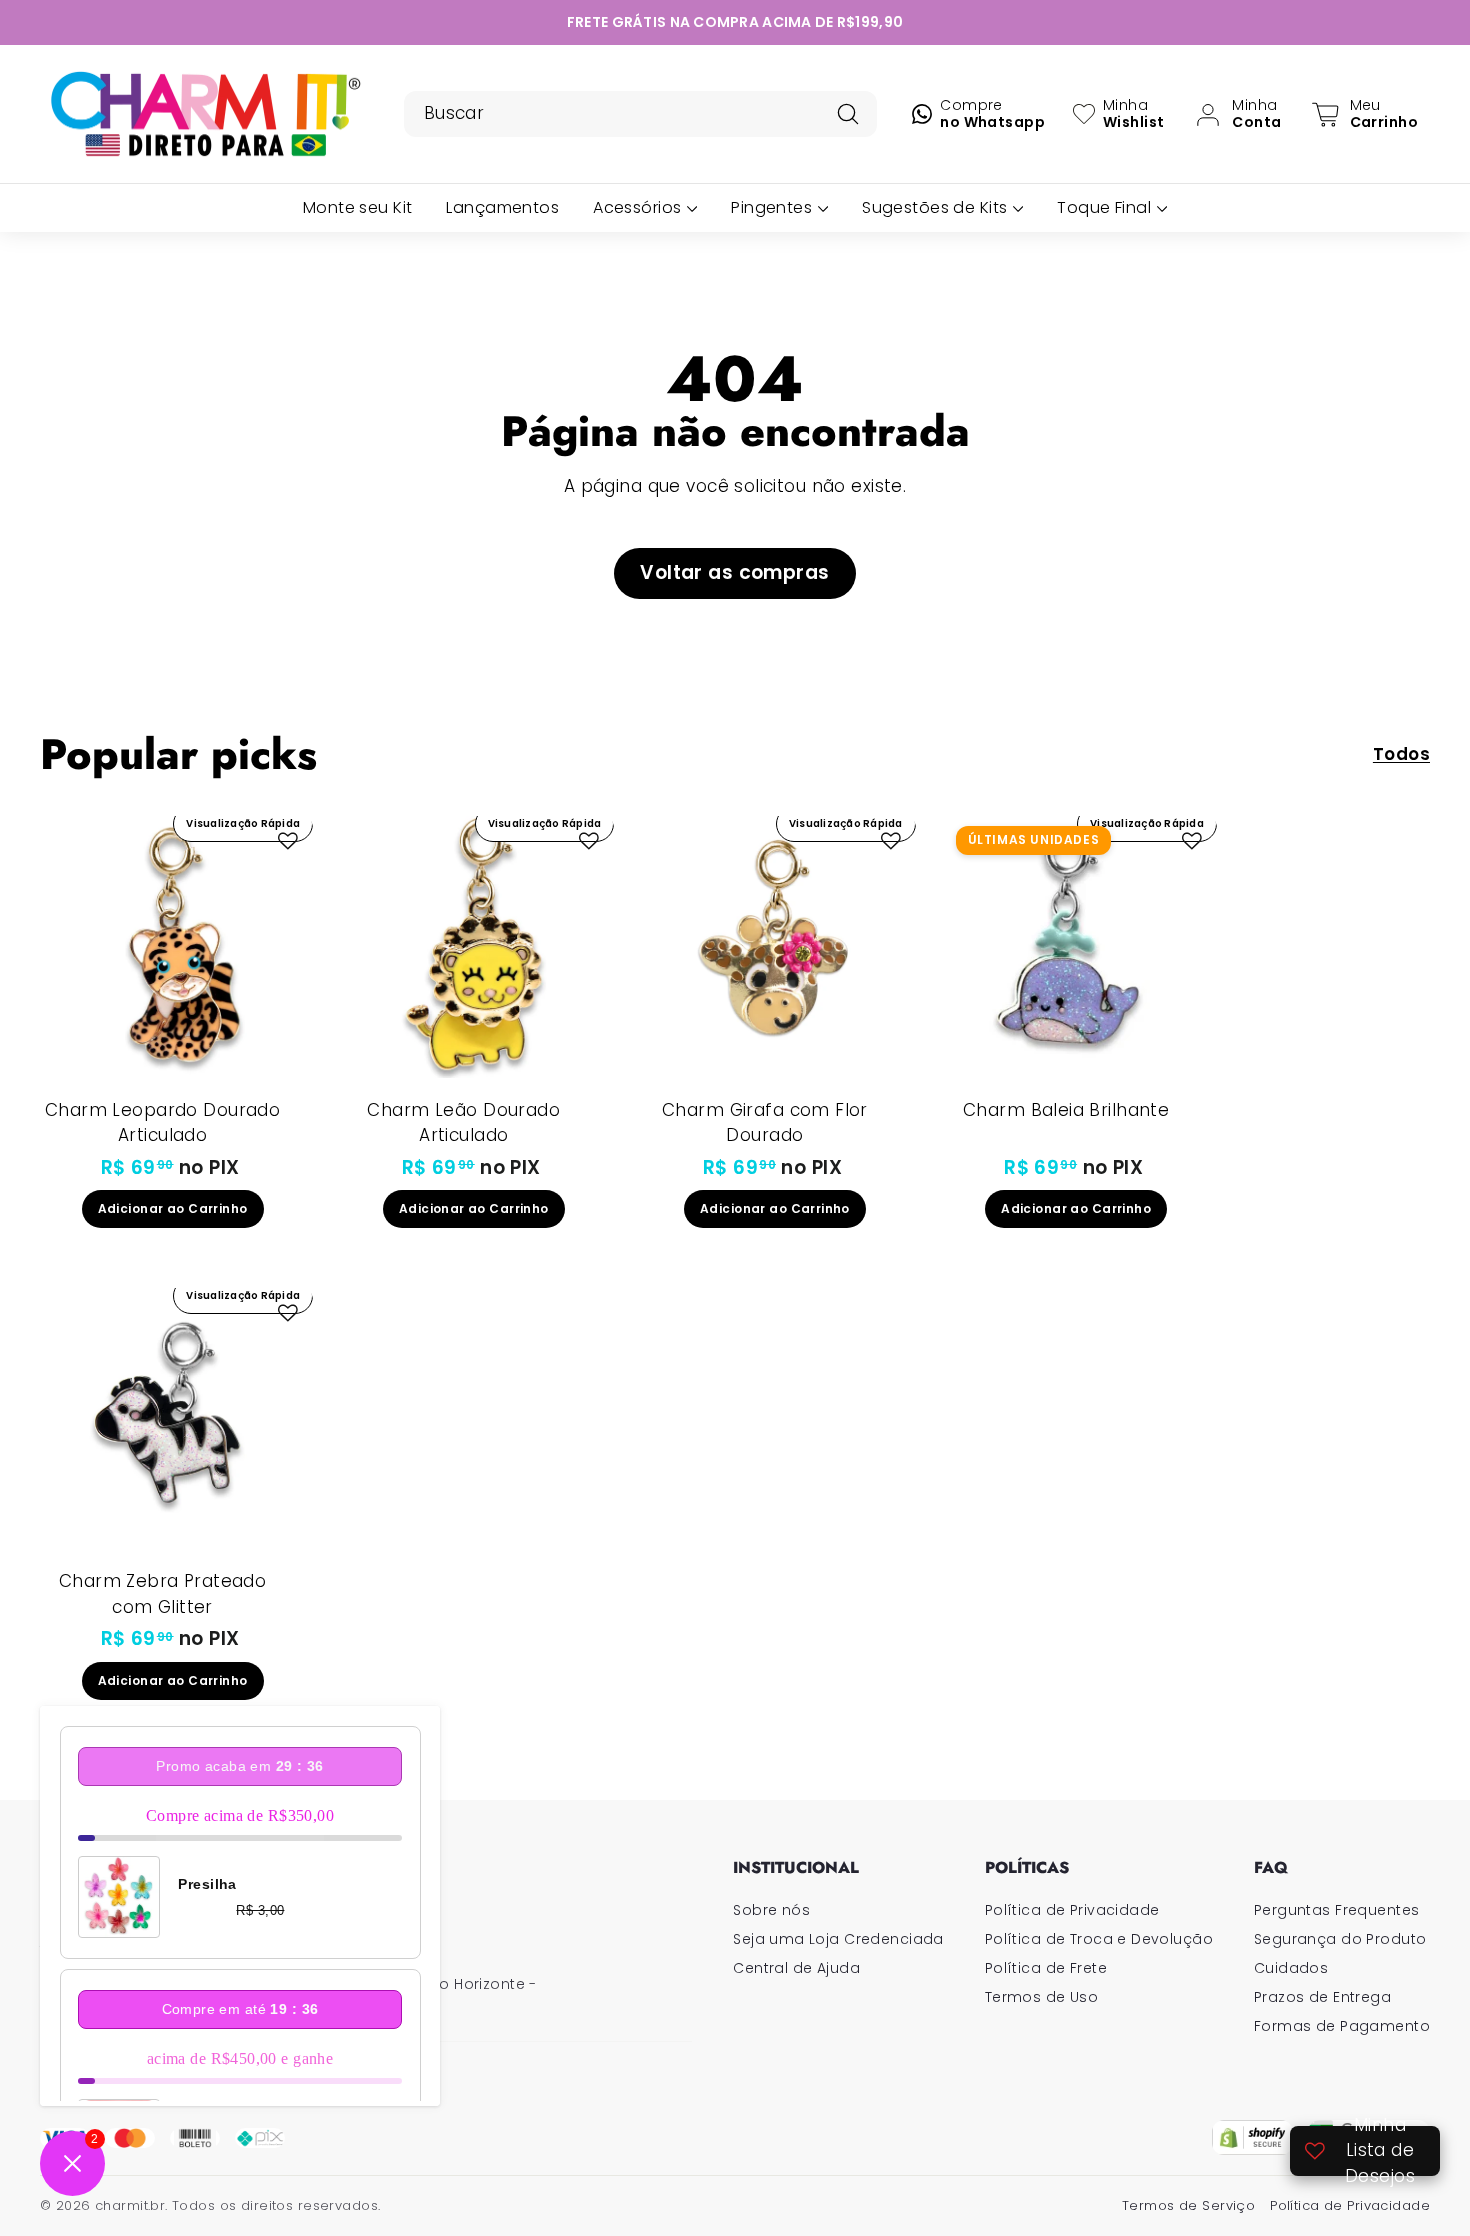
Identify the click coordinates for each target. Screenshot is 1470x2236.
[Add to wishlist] (288, 841)
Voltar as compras (734, 572)
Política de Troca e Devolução (1099, 1939)
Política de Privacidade (1072, 1910)
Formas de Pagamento (1342, 2026)
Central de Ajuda (796, 1968)
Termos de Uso (1042, 1997)
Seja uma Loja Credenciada (838, 1939)
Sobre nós (771, 1910)
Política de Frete (1046, 1968)
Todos (1401, 754)
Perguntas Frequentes (1337, 1910)
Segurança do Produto (1340, 1939)
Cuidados (1291, 1968)
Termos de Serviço (1188, 2205)
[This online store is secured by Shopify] (1252, 2137)
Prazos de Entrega (1322, 1997)
